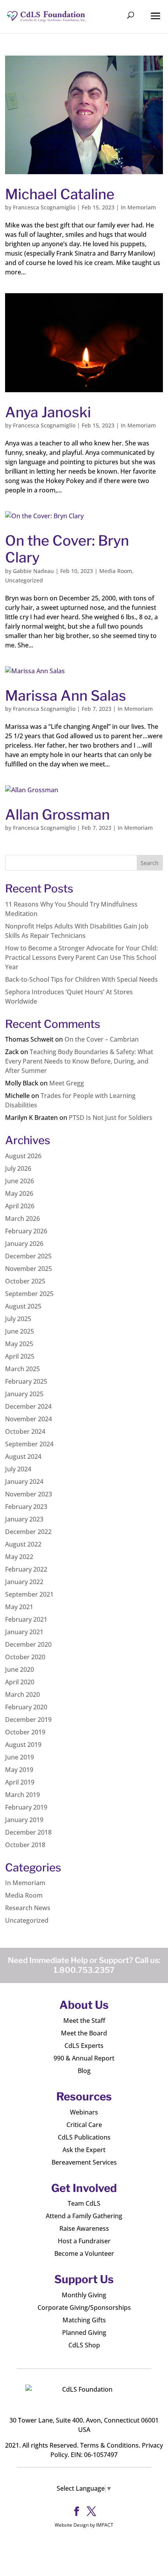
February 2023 (26, 1507)
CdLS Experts (84, 2046)
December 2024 (28, 1406)
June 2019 (20, 1757)
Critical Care (84, 2125)
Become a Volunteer (84, 2253)
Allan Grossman (57, 815)
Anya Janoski (48, 412)
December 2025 (28, 1256)
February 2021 (26, 1619)
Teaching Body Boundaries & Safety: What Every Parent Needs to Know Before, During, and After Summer (79, 1061)
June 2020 (20, 1669)
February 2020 (26, 1707)
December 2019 (28, 1720)
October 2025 (25, 1281)
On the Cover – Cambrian (102, 1039)
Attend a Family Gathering (84, 2216)
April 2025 (20, 1356)
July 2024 (18, 1469)
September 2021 (29, 1594)
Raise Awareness (84, 2228)
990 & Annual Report (84, 2058)
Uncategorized (24, 580)
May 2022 (19, 1557)
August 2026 (23, 1156)
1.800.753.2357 (84, 1970)
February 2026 (26, 1231)
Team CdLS (84, 2203)
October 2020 (25, 1657)
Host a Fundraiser (84, 2241)
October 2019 (25, 1732)
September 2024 (29, 1444)
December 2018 (28, 1832)
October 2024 (25, 1431)
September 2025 (29, 1294)
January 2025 (24, 1394)
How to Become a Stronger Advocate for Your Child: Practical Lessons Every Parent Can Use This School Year (81, 957)
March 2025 (22, 1369)
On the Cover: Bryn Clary (67, 549)
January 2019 (24, 1820)
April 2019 (20, 1782)
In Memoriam (138, 207)
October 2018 (25, 1845)
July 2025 (18, 1319)
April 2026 (20, 1206)
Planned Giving (84, 2333)
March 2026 (22, 1219)
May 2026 (19, 1193)
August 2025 (23, 1306)
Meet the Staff (84, 2021)
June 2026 (20, 1181)
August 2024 (23, 1457)
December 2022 (28, 1532)
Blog (84, 2071)
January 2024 (24, 1482)
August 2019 (23, 1745)
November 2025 (29, 1269)
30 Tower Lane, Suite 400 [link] (46, 2420)
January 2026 (24, 1244)
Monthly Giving (84, 2295)
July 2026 (18, 1168)
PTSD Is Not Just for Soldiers (111, 1118)
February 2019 (26, 1807)
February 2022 (26, 1569)
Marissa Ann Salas (66, 696)
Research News (28, 1908)
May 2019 (19, 1770)
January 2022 (24, 1582)
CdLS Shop (84, 2345)
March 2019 (22, 1795)
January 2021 (24, 1632)
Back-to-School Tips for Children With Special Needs (81, 979)
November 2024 (29, 1419)
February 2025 (26, 1381)
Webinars (84, 2112)
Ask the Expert (84, 2150)
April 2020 (20, 1682)
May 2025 (19, 1344)
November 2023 (29, 1494)
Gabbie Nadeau (33, 571)
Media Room (116, 571)
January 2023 (24, 1519)
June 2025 (20, 1331)
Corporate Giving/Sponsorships (84, 2307)
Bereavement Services (84, 2162)
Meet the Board (84, 2033)
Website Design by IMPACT (84, 2525)
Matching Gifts (84, 2320)
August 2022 (23, 1544)
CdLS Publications (84, 2137)
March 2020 (22, 1694)
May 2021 (19, 1607)
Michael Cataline (60, 194)
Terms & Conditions (109, 2445)
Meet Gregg (67, 1083)
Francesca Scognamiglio (44, 207)
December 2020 (28, 1644)
